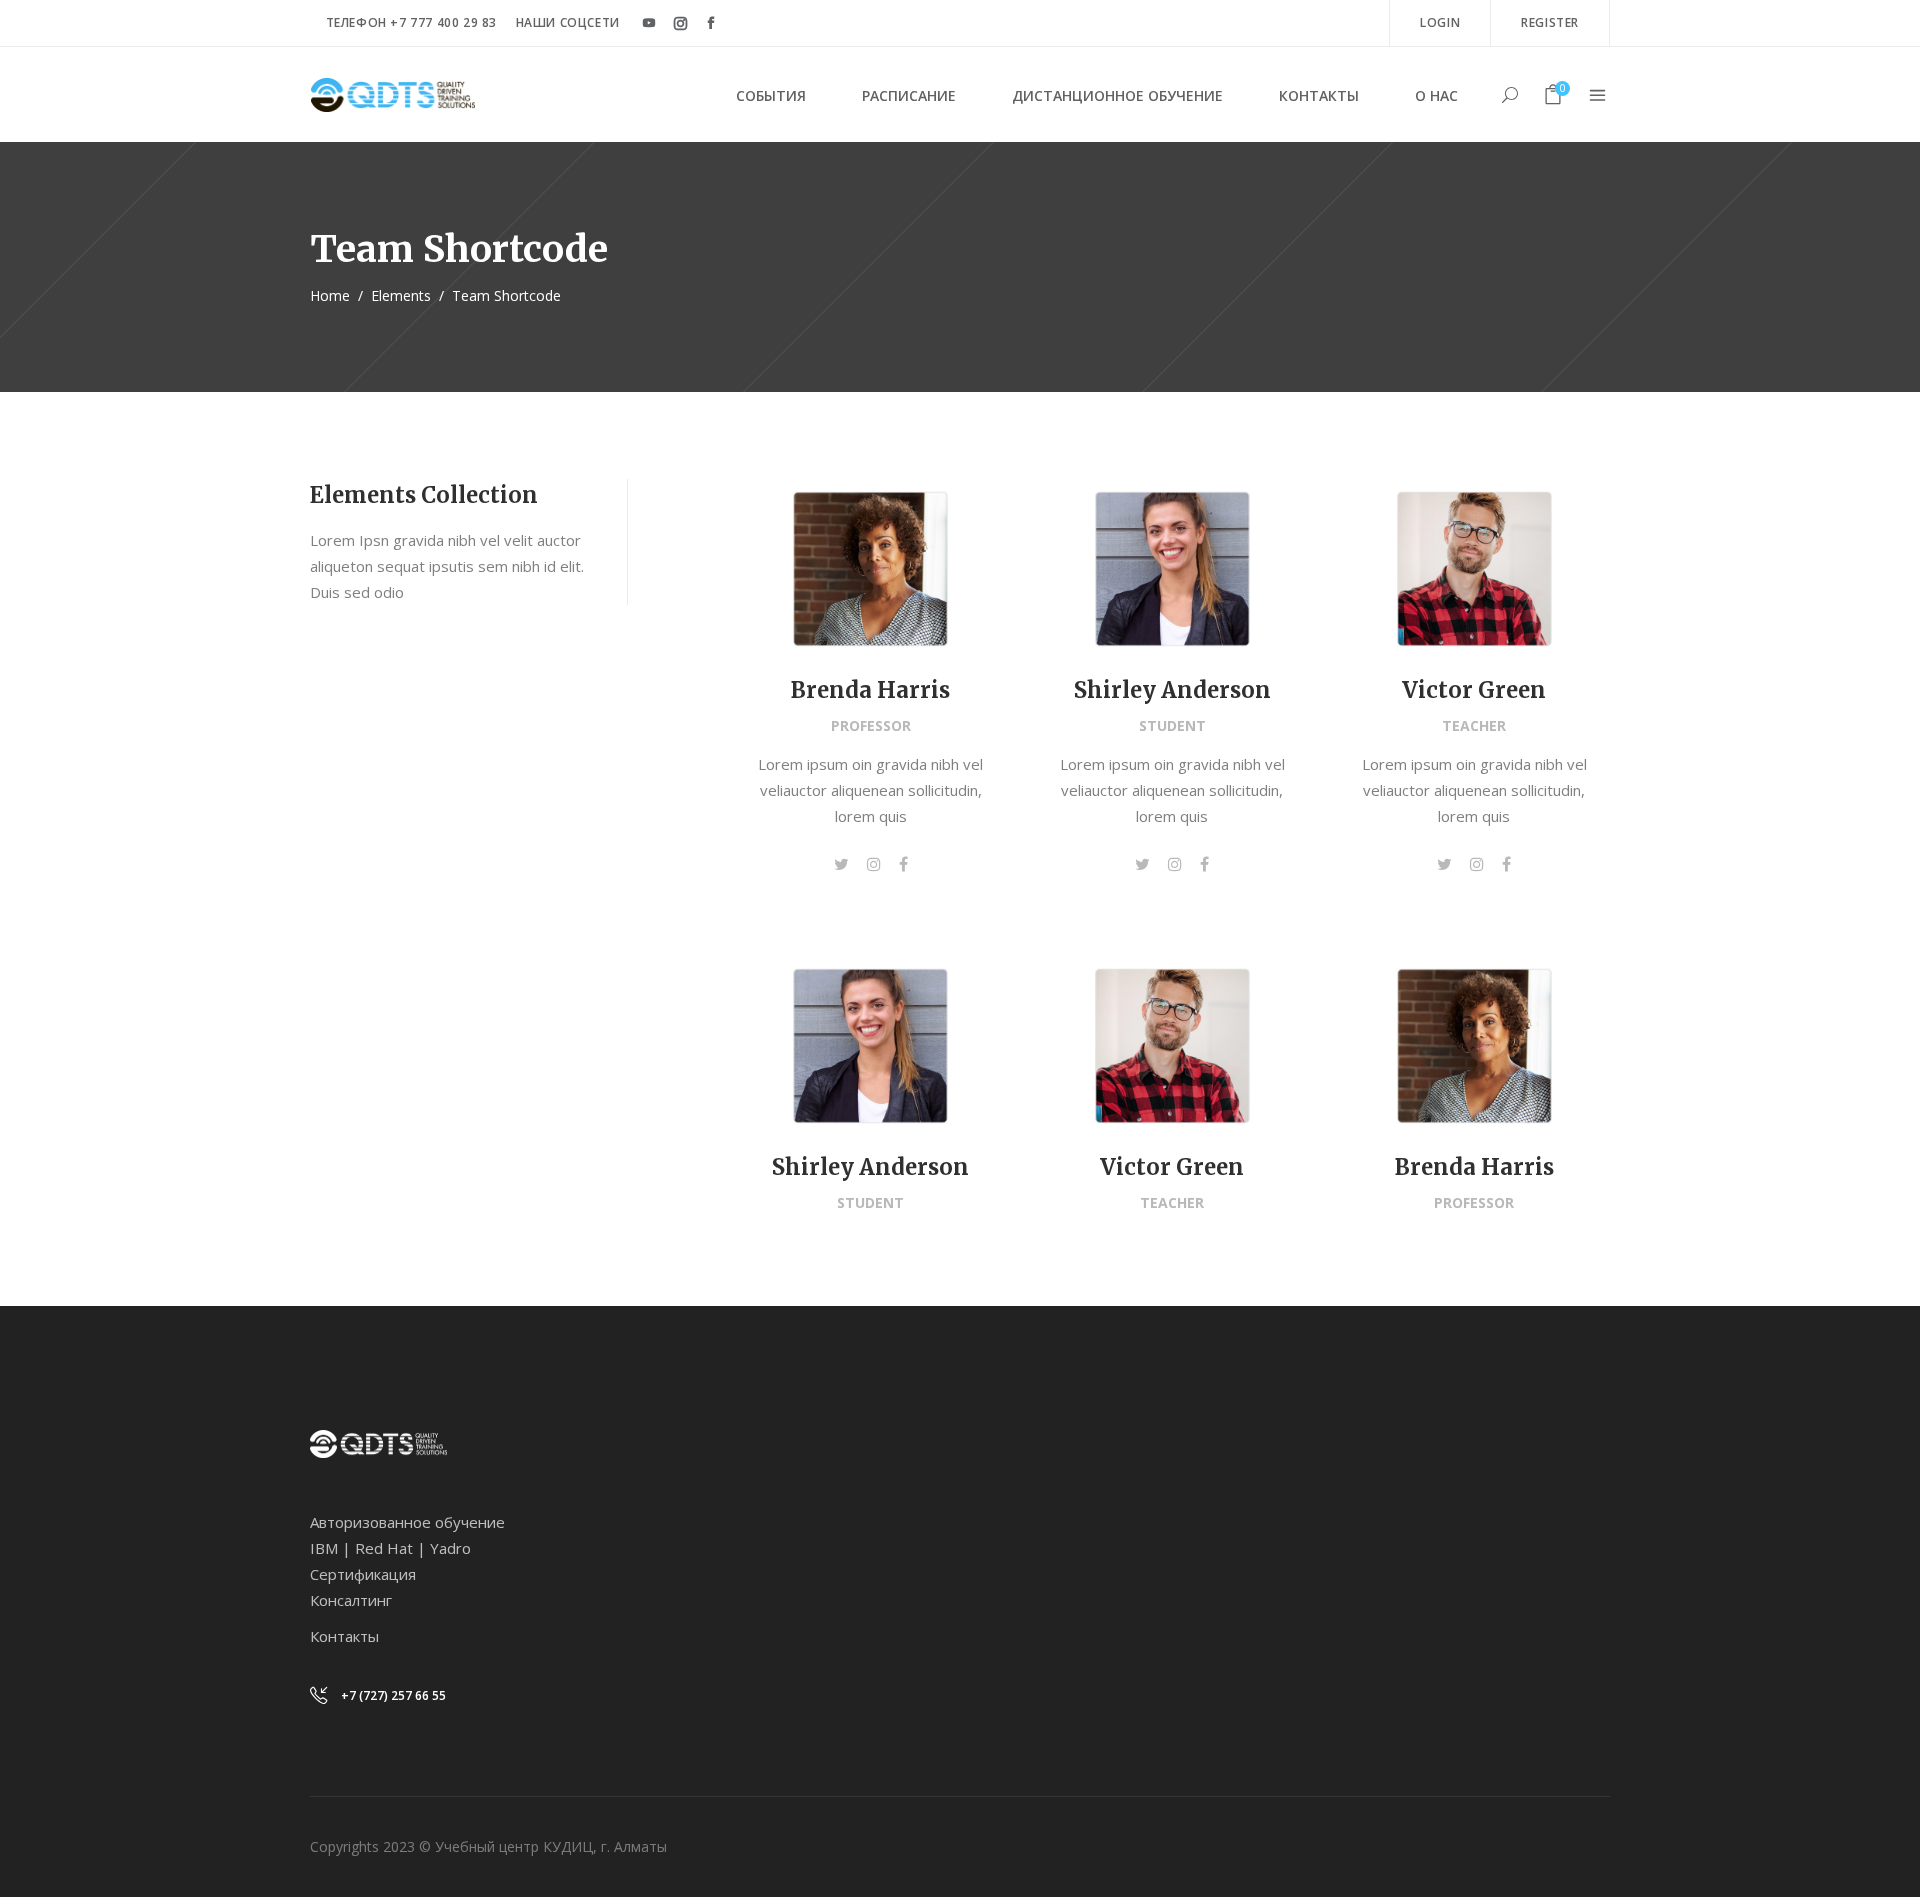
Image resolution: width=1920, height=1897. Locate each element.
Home (330, 295)
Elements (401, 295)
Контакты (344, 1636)
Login (1440, 22)
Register (1550, 22)
